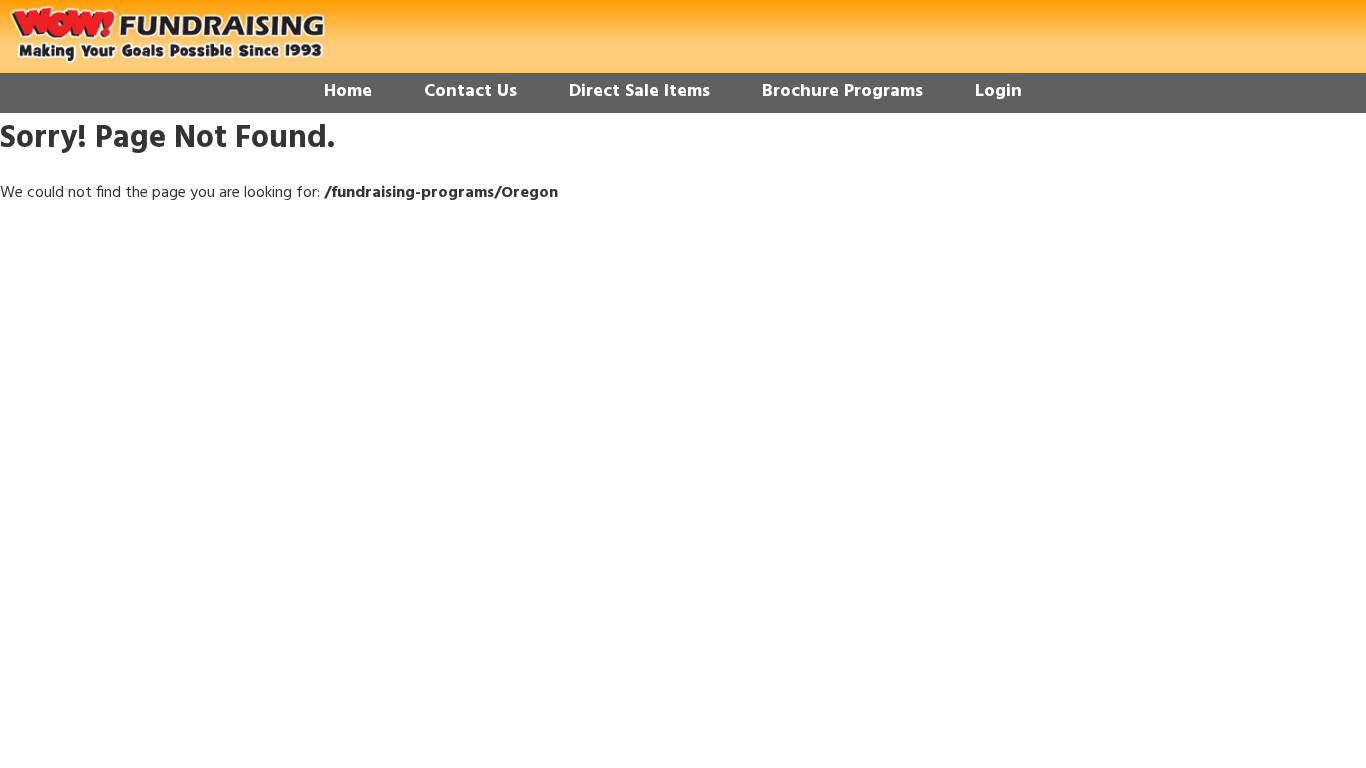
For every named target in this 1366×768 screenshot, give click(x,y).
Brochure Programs (842, 91)
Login (998, 91)
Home (348, 91)
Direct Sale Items (639, 91)
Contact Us (470, 91)
